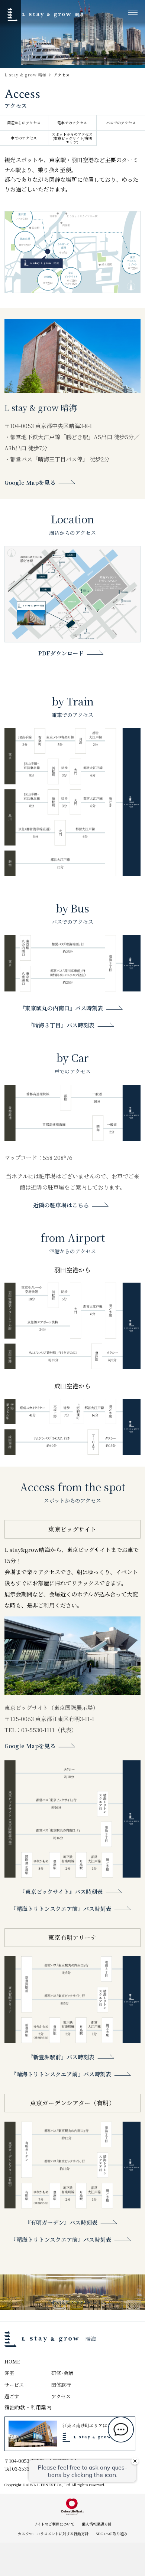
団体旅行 (61, 2385)
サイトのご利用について (54, 2524)
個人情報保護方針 (97, 2524)
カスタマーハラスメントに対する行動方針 (53, 2534)
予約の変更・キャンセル (72, 2302)
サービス (14, 2385)
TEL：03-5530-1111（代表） (41, 1730)
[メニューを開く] (133, 12)
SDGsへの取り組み (112, 2534)
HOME (12, 2361)
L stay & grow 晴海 (25, 75)
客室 (9, 2373)
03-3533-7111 (26, 2469)
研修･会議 (62, 2373)
